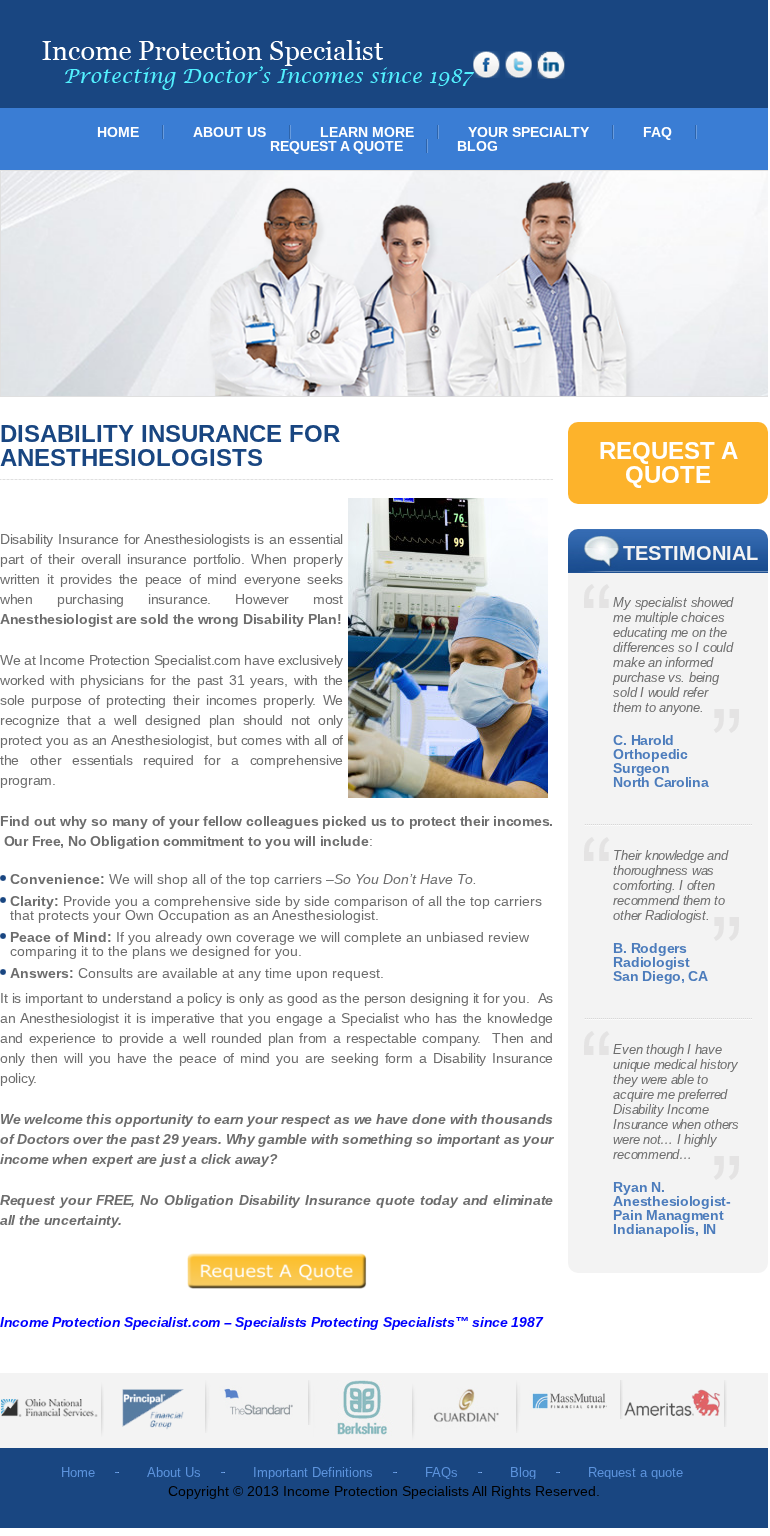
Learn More (367, 132)
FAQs (441, 1472)
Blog (477, 146)
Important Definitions (313, 1472)
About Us (229, 132)
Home (118, 132)
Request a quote (336, 146)
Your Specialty (528, 132)
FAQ (657, 132)
